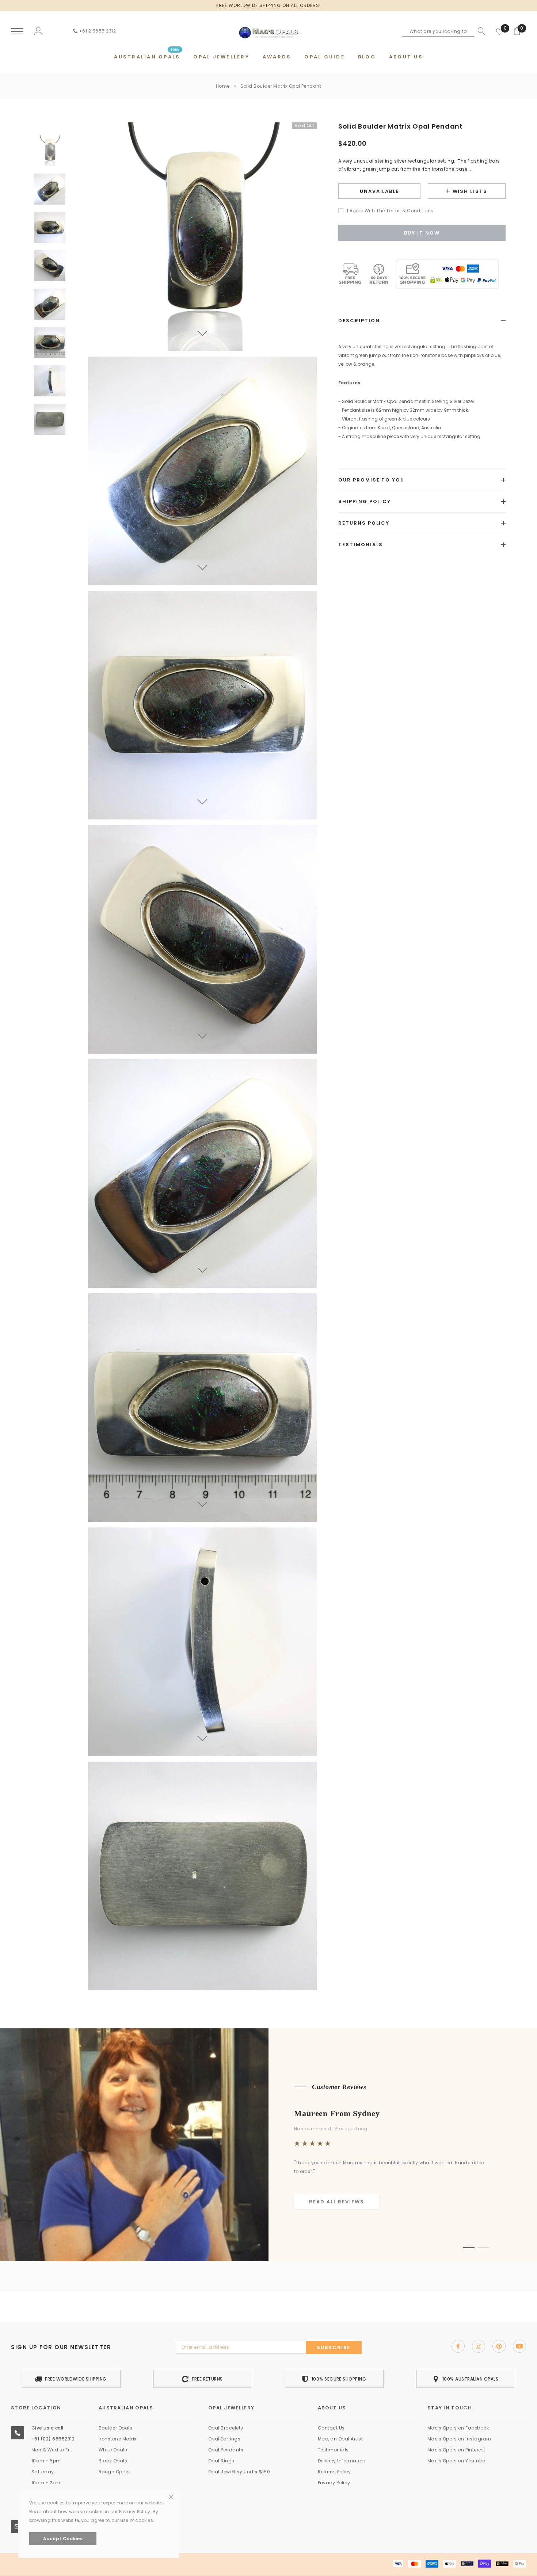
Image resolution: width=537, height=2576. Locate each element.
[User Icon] (38, 31)
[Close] (171, 2448)
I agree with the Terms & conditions (390, 211)
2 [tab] (483, 2248)
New (175, 50)
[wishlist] (500, 31)
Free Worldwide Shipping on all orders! (268, 5)
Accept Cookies (63, 2539)
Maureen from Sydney (337, 2113)
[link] (50, 151)
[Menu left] (17, 32)
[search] (480, 31)
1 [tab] (469, 2248)
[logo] (268, 31)
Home (223, 86)
